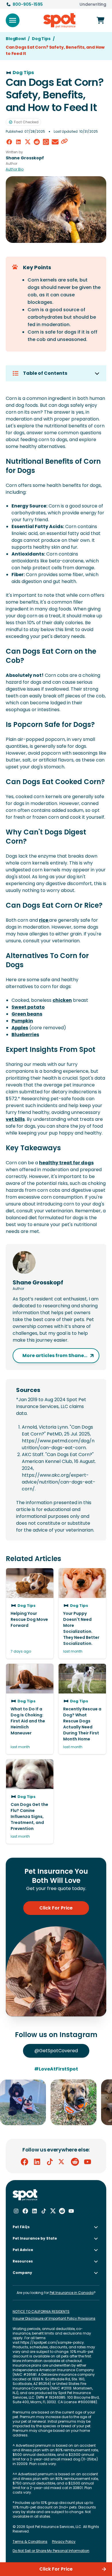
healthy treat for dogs (66, 1163)
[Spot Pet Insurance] (25, 2195)
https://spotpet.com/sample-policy (52, 2342)
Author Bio (15, 169)
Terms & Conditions (30, 2542)
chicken (62, 1000)
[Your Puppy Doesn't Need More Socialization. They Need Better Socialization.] (82, 1613)
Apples (20, 1028)
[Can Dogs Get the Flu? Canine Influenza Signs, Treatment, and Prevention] (30, 1801)
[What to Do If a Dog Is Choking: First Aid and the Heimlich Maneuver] (30, 1709)
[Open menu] (13, 20)
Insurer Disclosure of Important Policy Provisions (54, 2319)
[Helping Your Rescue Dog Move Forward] (30, 1613)
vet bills (15, 1119)
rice (44, 920)
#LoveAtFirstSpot (56, 2069)
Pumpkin (22, 1021)
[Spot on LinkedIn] (37, 2162)
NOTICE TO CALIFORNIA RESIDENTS (41, 2312)
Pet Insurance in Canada (72, 2293)
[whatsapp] (46, 142)
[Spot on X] (62, 2162)
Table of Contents (45, 373)
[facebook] (9, 142)
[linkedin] (18, 142)
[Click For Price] (101, 20)
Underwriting (93, 4)
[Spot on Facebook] (24, 2162)
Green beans (27, 1014)
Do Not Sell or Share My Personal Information (51, 2551)
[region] (56, 2102)
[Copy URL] (64, 142)
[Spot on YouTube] (88, 2162)
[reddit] (37, 142)
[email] (55, 142)
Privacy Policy (64, 2542)
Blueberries (25, 1035)
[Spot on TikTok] (50, 2162)
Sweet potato (28, 1007)
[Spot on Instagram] (16, 2211)
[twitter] (28, 142)
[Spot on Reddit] (75, 2162)
